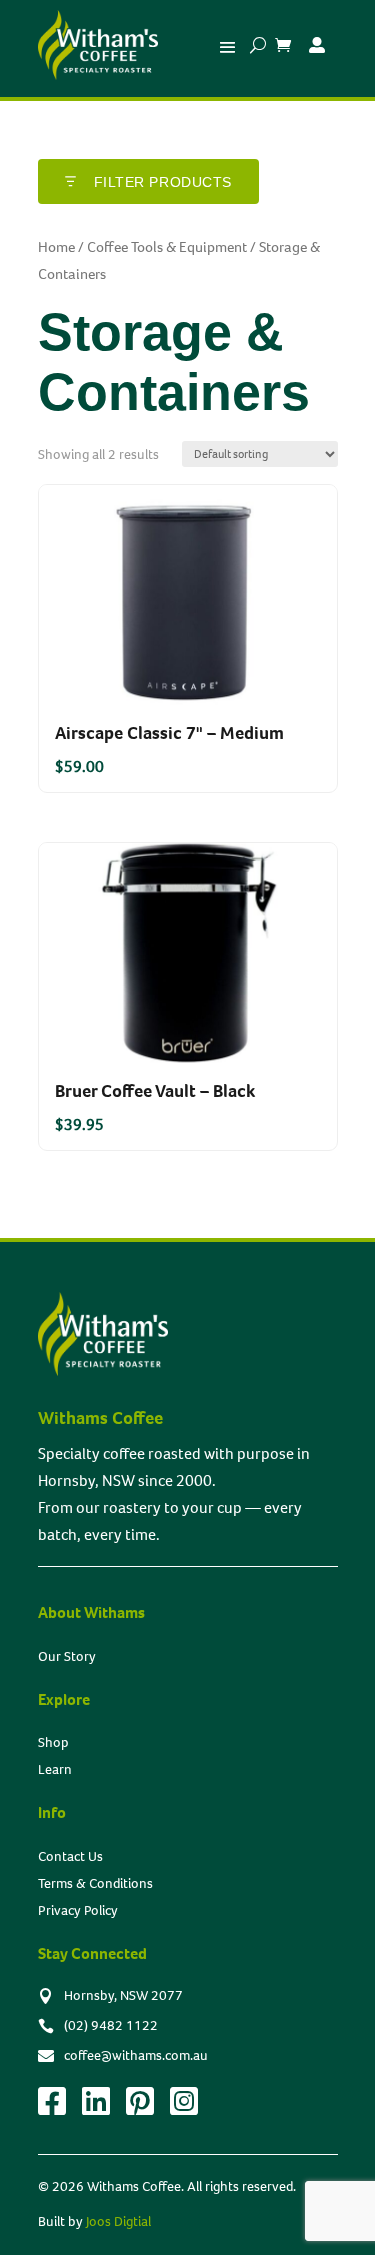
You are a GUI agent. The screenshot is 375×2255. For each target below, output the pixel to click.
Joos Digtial (118, 2221)
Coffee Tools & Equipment (167, 247)
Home (56, 247)
